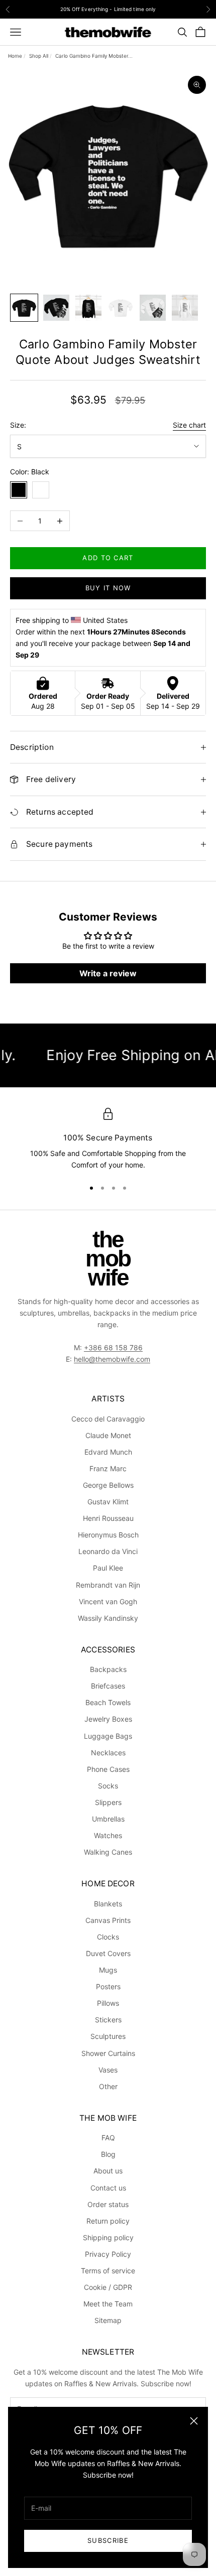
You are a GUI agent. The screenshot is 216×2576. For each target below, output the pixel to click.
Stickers (108, 2020)
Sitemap (108, 2320)
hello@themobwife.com (112, 1359)
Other (108, 2086)
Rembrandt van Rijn (108, 1585)
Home (15, 56)
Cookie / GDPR (108, 2287)
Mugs (108, 1970)
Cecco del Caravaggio (108, 1419)
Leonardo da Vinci (108, 1551)
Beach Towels (108, 1702)
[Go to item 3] (88, 308)
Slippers (108, 1802)
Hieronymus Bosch (108, 1535)
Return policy (108, 2221)
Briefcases (108, 1686)
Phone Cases (108, 1769)
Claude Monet (108, 1435)
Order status (108, 2204)
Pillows (108, 2003)
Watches (108, 1835)
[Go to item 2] (56, 308)
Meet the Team (108, 2304)
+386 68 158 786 (113, 1347)
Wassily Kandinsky (108, 1618)
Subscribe (108, 2540)
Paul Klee (108, 1568)
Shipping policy (108, 2237)
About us (108, 2171)
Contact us (108, 2188)
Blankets (108, 1904)
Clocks (108, 1937)
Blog (108, 2154)
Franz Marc (108, 1468)
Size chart (189, 425)
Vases (108, 2070)
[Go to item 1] (24, 308)
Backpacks (108, 1669)
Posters (108, 1986)
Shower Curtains (108, 2053)
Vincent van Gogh (108, 1601)
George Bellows (108, 1485)
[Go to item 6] (185, 308)
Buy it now (108, 588)
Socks (108, 1786)
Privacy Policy (108, 2254)
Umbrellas (108, 1819)
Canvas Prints (108, 1920)
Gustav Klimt (108, 1502)
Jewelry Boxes (108, 1719)
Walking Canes (108, 1852)
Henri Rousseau (108, 1518)
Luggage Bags (108, 1736)
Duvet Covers (108, 1953)
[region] (108, 1139)
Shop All (39, 56)
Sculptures (108, 2036)
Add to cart (108, 558)
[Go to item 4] (121, 308)
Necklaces (108, 1753)
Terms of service (108, 2271)
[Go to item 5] (153, 308)
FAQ (108, 2138)
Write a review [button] (108, 973)
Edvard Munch (108, 1452)
